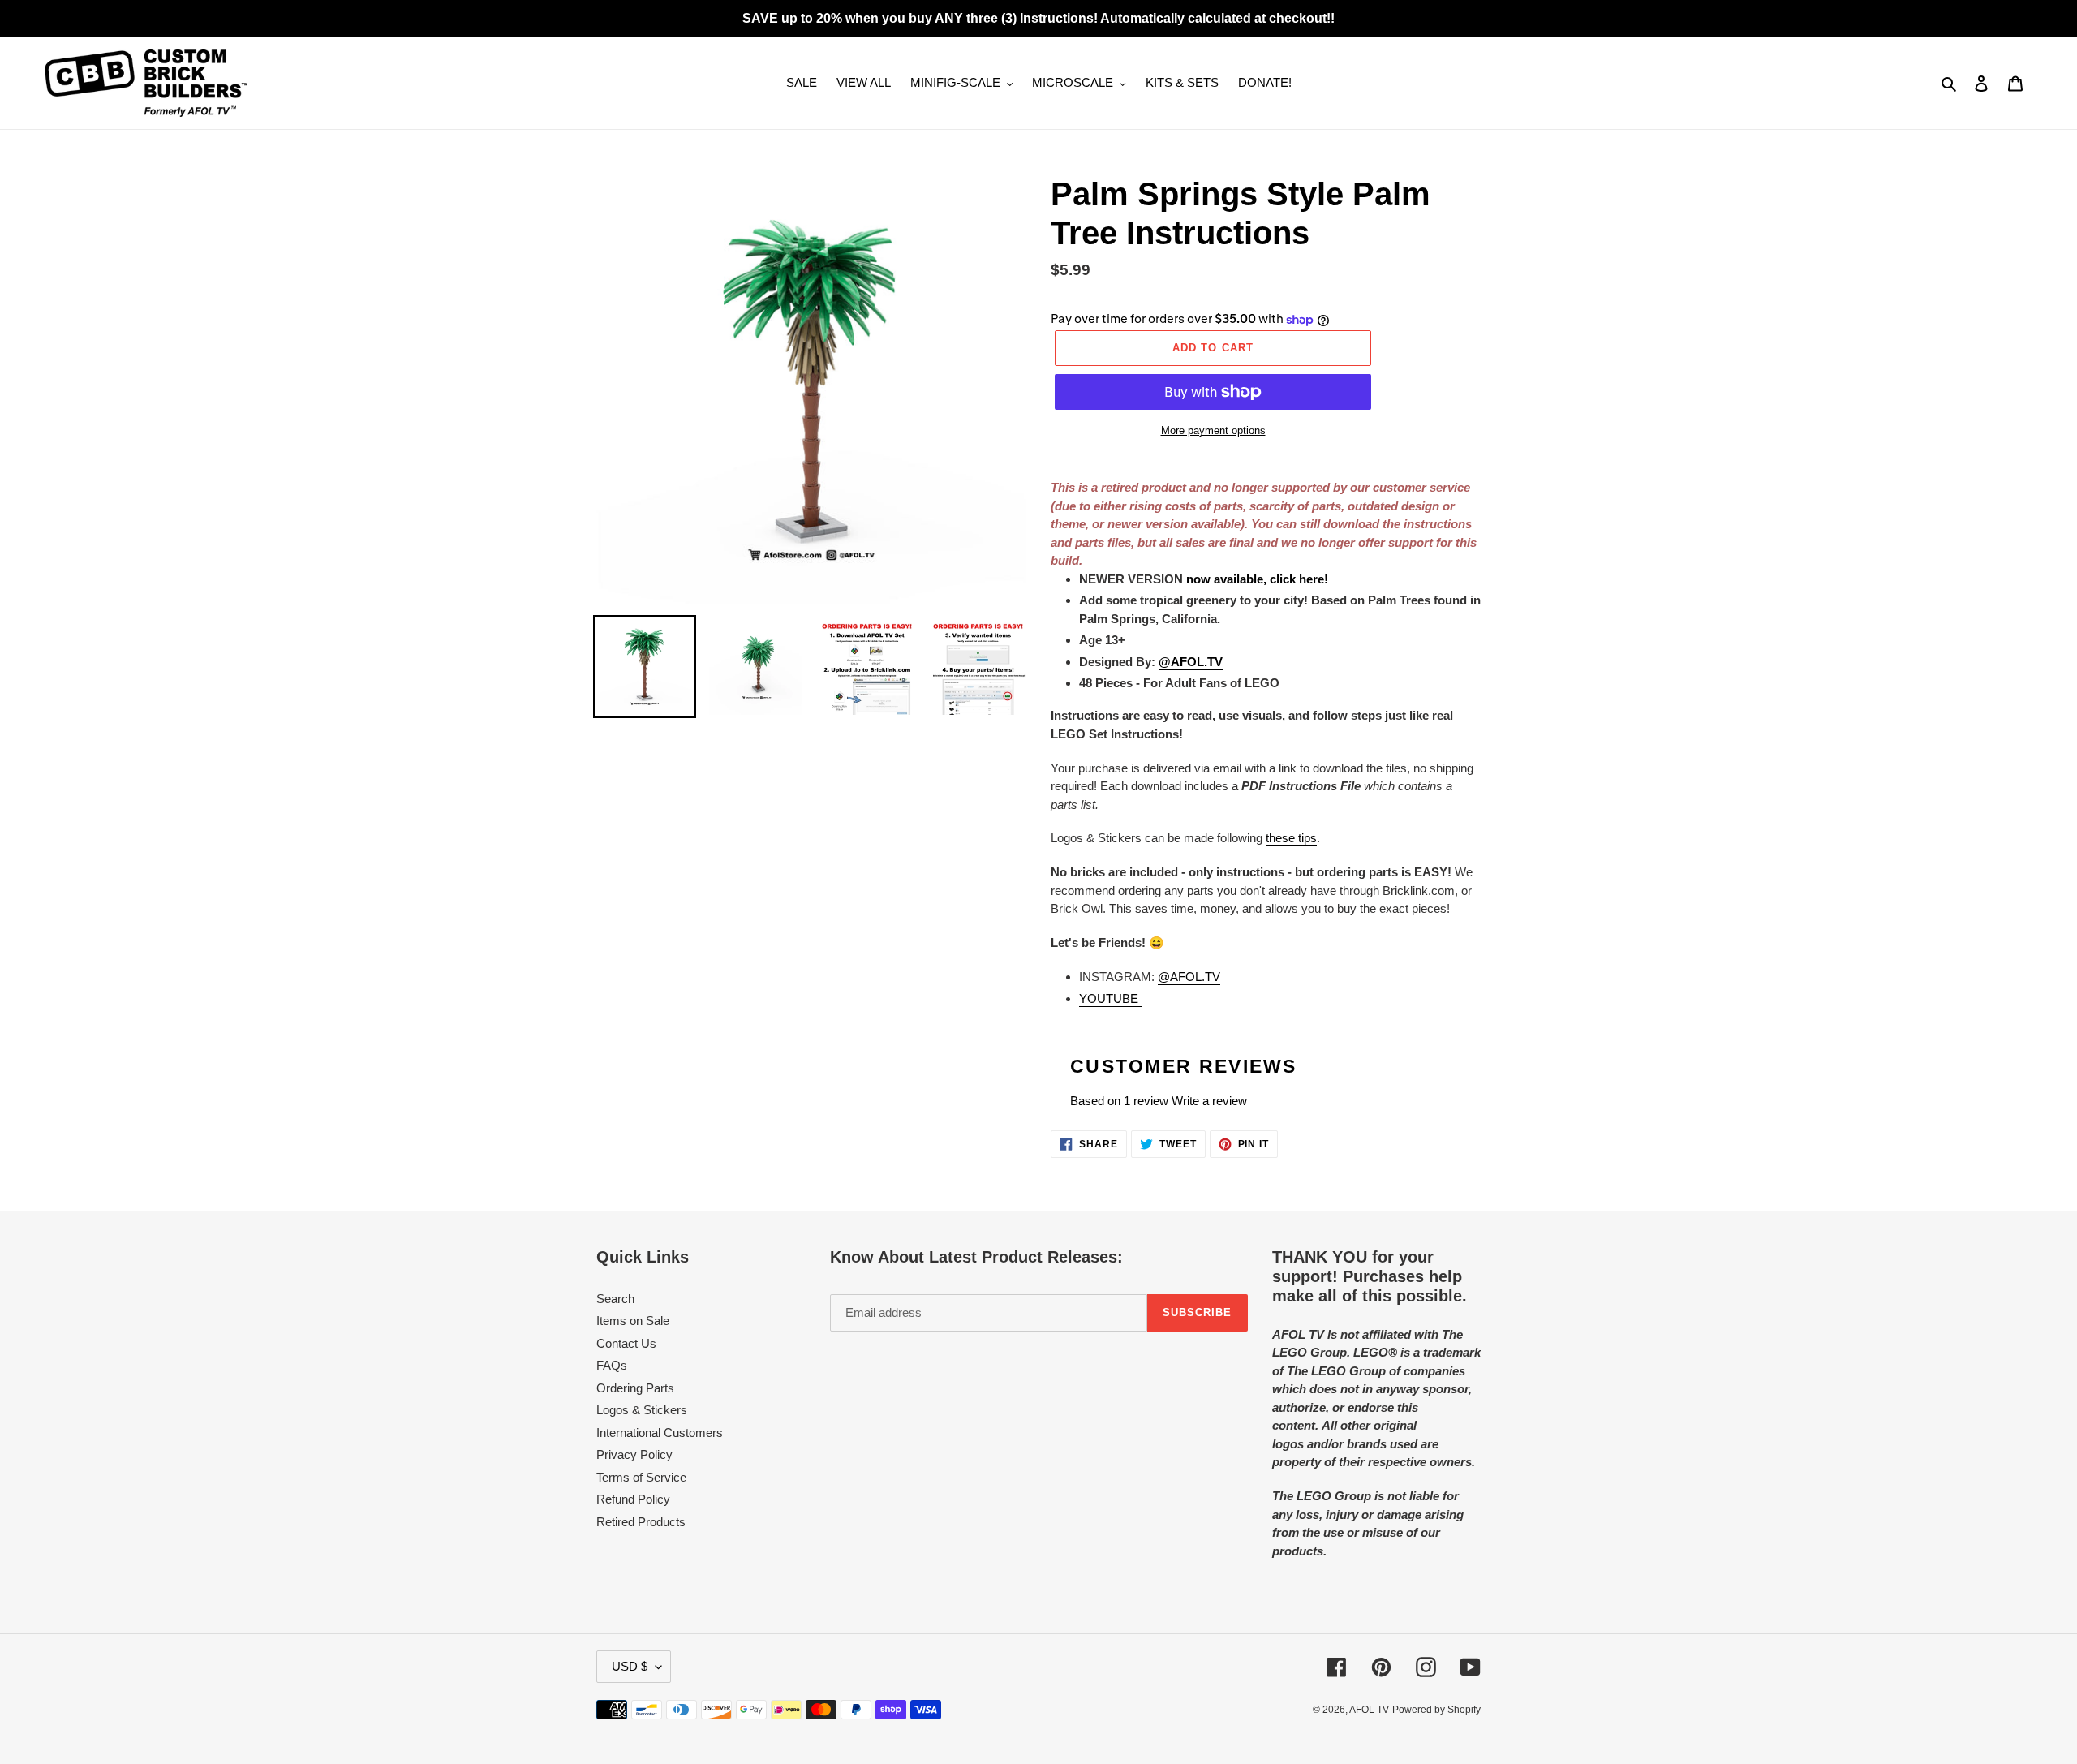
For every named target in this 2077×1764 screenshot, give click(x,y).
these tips (1291, 838)
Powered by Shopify (1436, 1710)
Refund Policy (633, 1499)
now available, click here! (1259, 579)
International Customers (660, 1433)
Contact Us (626, 1343)
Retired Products (641, 1522)
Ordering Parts (635, 1388)
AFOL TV (1369, 1710)
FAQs (612, 1365)
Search (615, 1299)
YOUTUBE (1110, 998)
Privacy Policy (634, 1454)
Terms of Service (641, 1477)
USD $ (630, 1666)
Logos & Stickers (642, 1410)
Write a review (1209, 1101)
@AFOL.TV (1189, 977)
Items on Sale (633, 1321)
